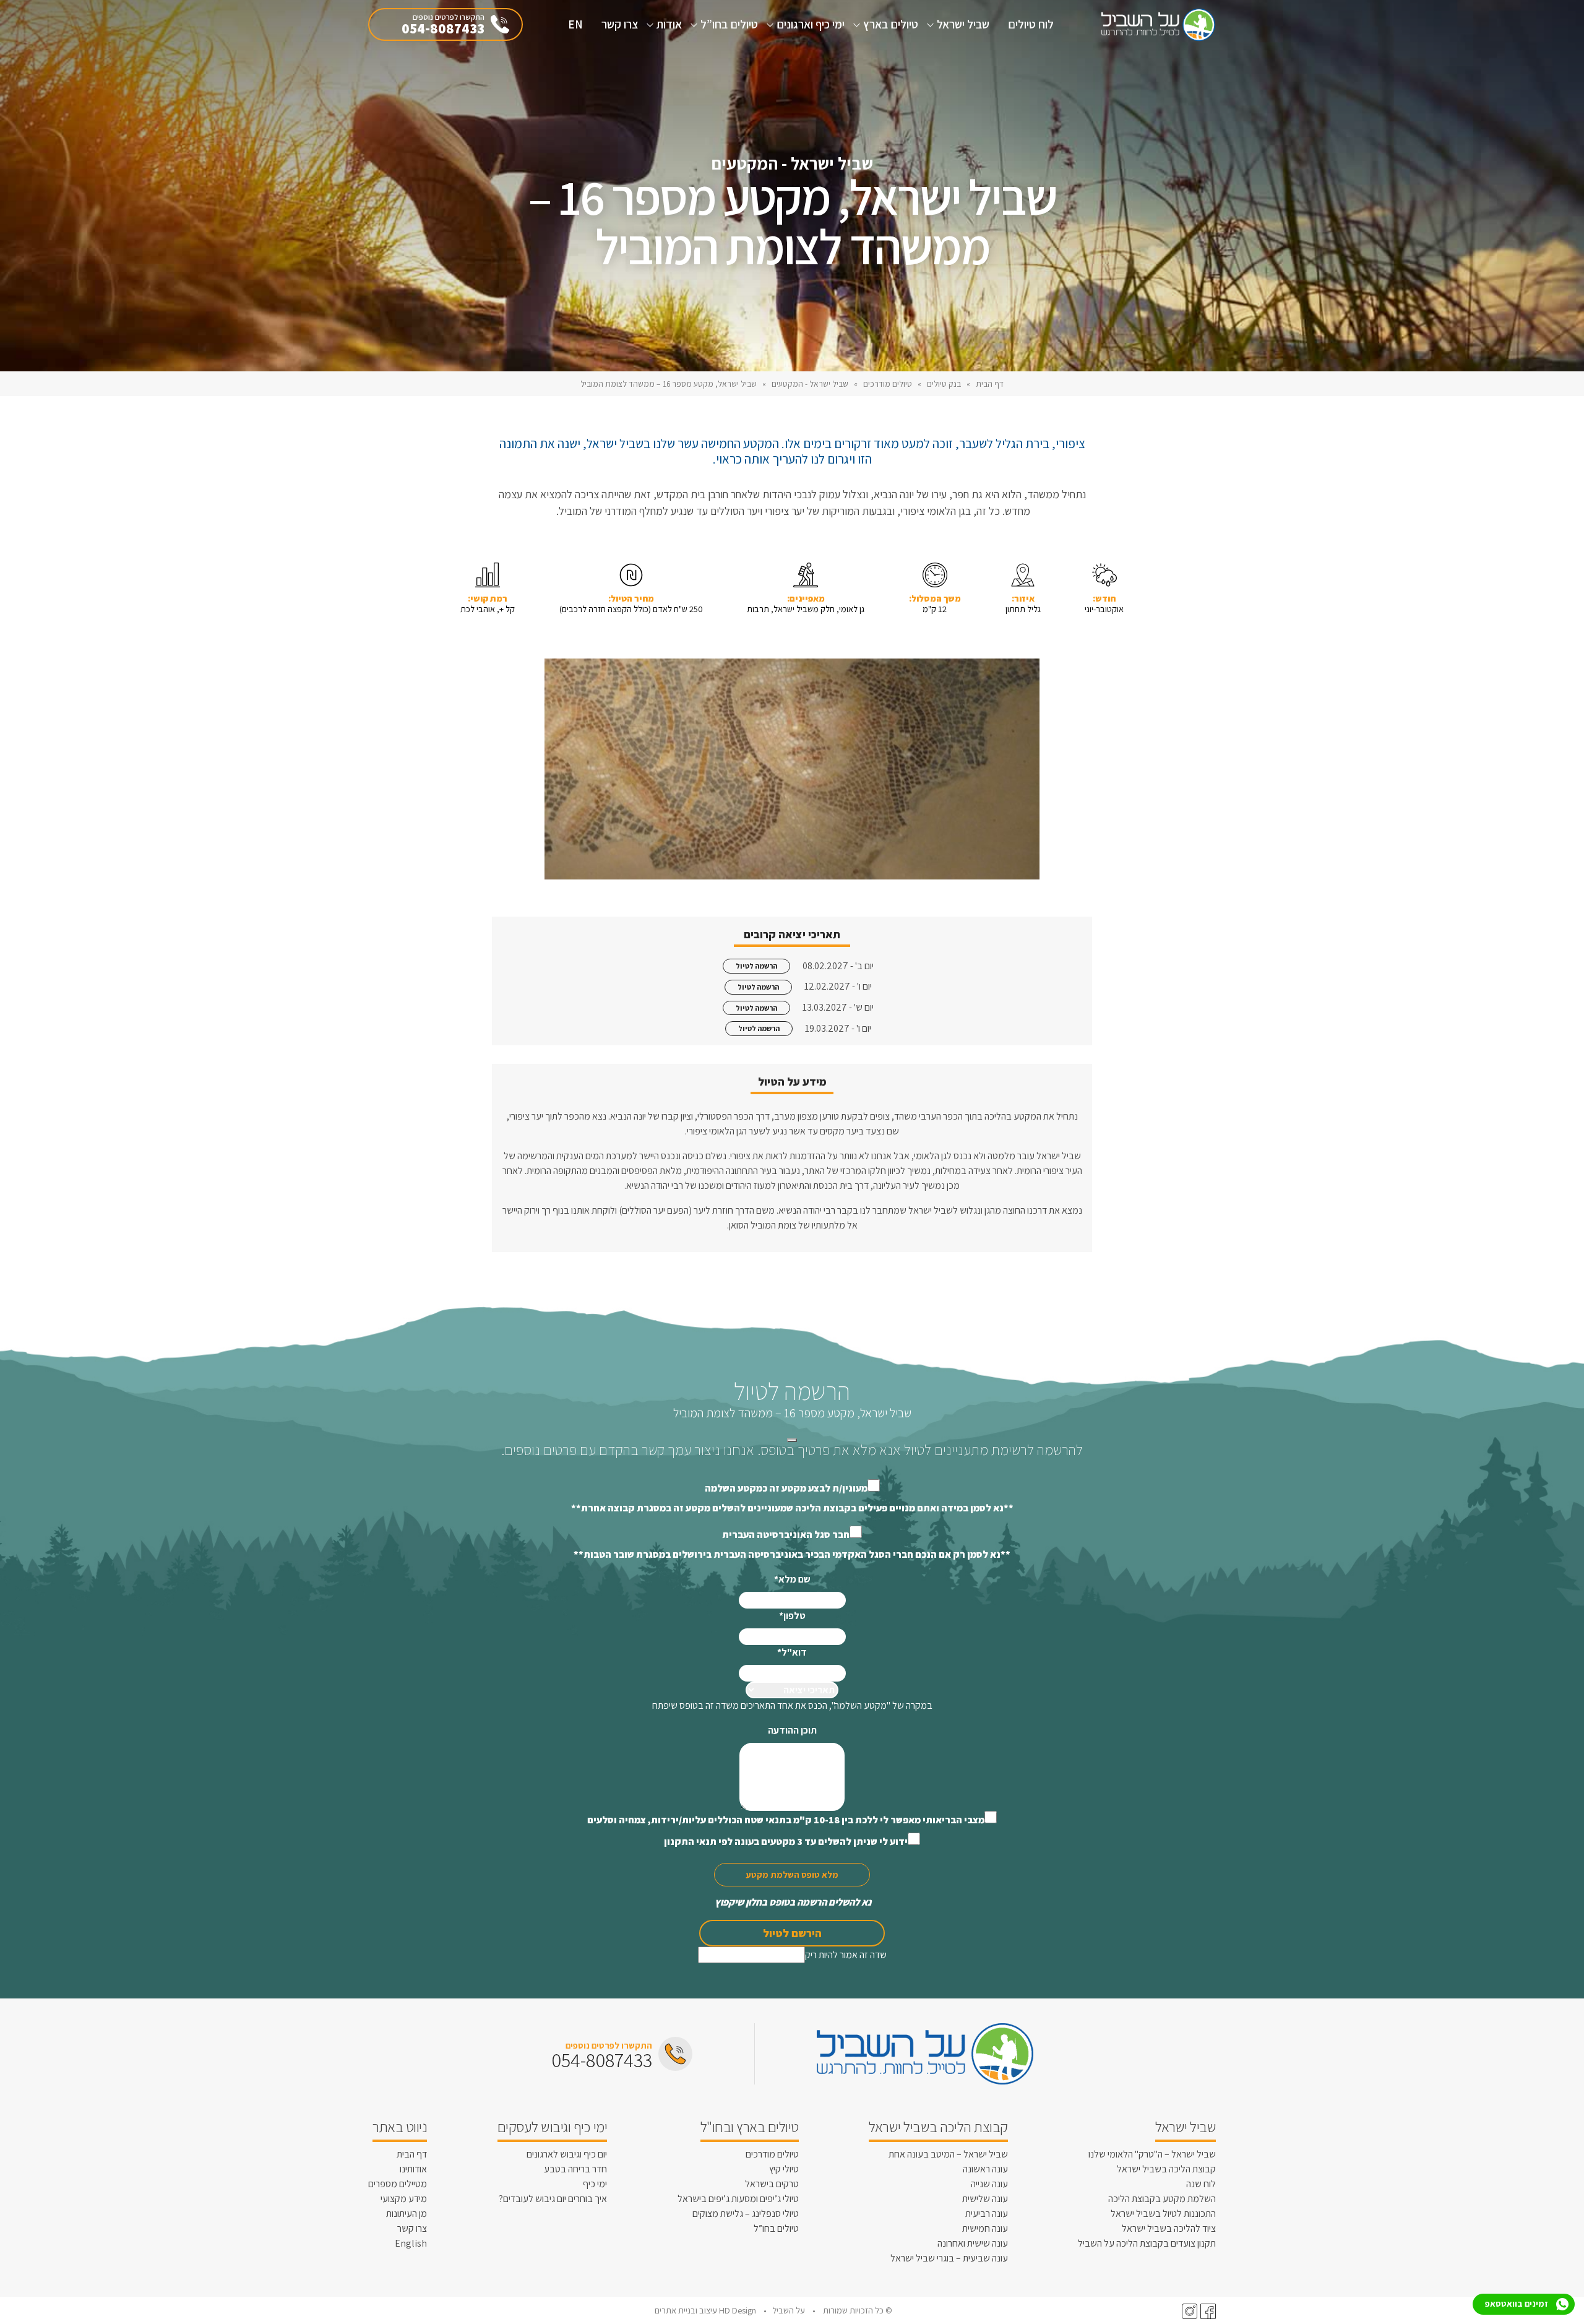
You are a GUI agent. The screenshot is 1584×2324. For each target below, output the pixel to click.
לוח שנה (1201, 2184)
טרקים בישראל (772, 2184)
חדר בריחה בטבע (575, 2169)
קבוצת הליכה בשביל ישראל (1166, 2169)
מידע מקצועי (404, 2199)
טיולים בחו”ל (729, 24)
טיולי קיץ (784, 2169)
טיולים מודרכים (888, 384)
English (411, 2243)
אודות (669, 24)
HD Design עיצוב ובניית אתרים (706, 2310)
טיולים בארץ (891, 24)
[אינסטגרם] (1188, 2311)
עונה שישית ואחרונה (973, 2243)
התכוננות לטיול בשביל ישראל (1163, 2214)
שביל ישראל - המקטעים (810, 384)
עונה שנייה (989, 2184)
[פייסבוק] (1207, 2311)
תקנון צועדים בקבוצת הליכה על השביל (1147, 2243)
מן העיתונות (407, 2214)
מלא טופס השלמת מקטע (792, 1874)
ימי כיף (595, 2184)
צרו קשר (620, 24)
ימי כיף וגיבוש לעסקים (553, 2127)
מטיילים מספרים (398, 2184)
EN (575, 24)
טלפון (792, 1616)
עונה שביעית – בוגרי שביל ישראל (949, 2258)
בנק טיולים (944, 384)
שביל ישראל (963, 24)
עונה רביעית (987, 2214)
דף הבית (990, 384)
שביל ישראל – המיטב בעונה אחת (948, 2154)
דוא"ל (792, 1652)
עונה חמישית (985, 2228)
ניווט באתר (400, 2127)
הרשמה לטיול (756, 966)
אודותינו (413, 2169)
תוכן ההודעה (792, 1730)
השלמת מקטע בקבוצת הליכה (1162, 2199)
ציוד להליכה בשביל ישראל (1169, 2228)
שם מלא (792, 1579)
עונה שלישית (985, 2199)
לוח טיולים (1031, 24)
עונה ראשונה (985, 2169)
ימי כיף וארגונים (811, 24)
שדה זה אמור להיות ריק (846, 1955)
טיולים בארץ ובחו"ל (750, 2127)
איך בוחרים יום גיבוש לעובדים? (553, 2199)
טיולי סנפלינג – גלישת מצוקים (746, 2214)
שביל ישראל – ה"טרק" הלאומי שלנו (1152, 2154)
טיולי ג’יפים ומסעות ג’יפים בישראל (738, 2199)
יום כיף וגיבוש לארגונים (567, 2154)
